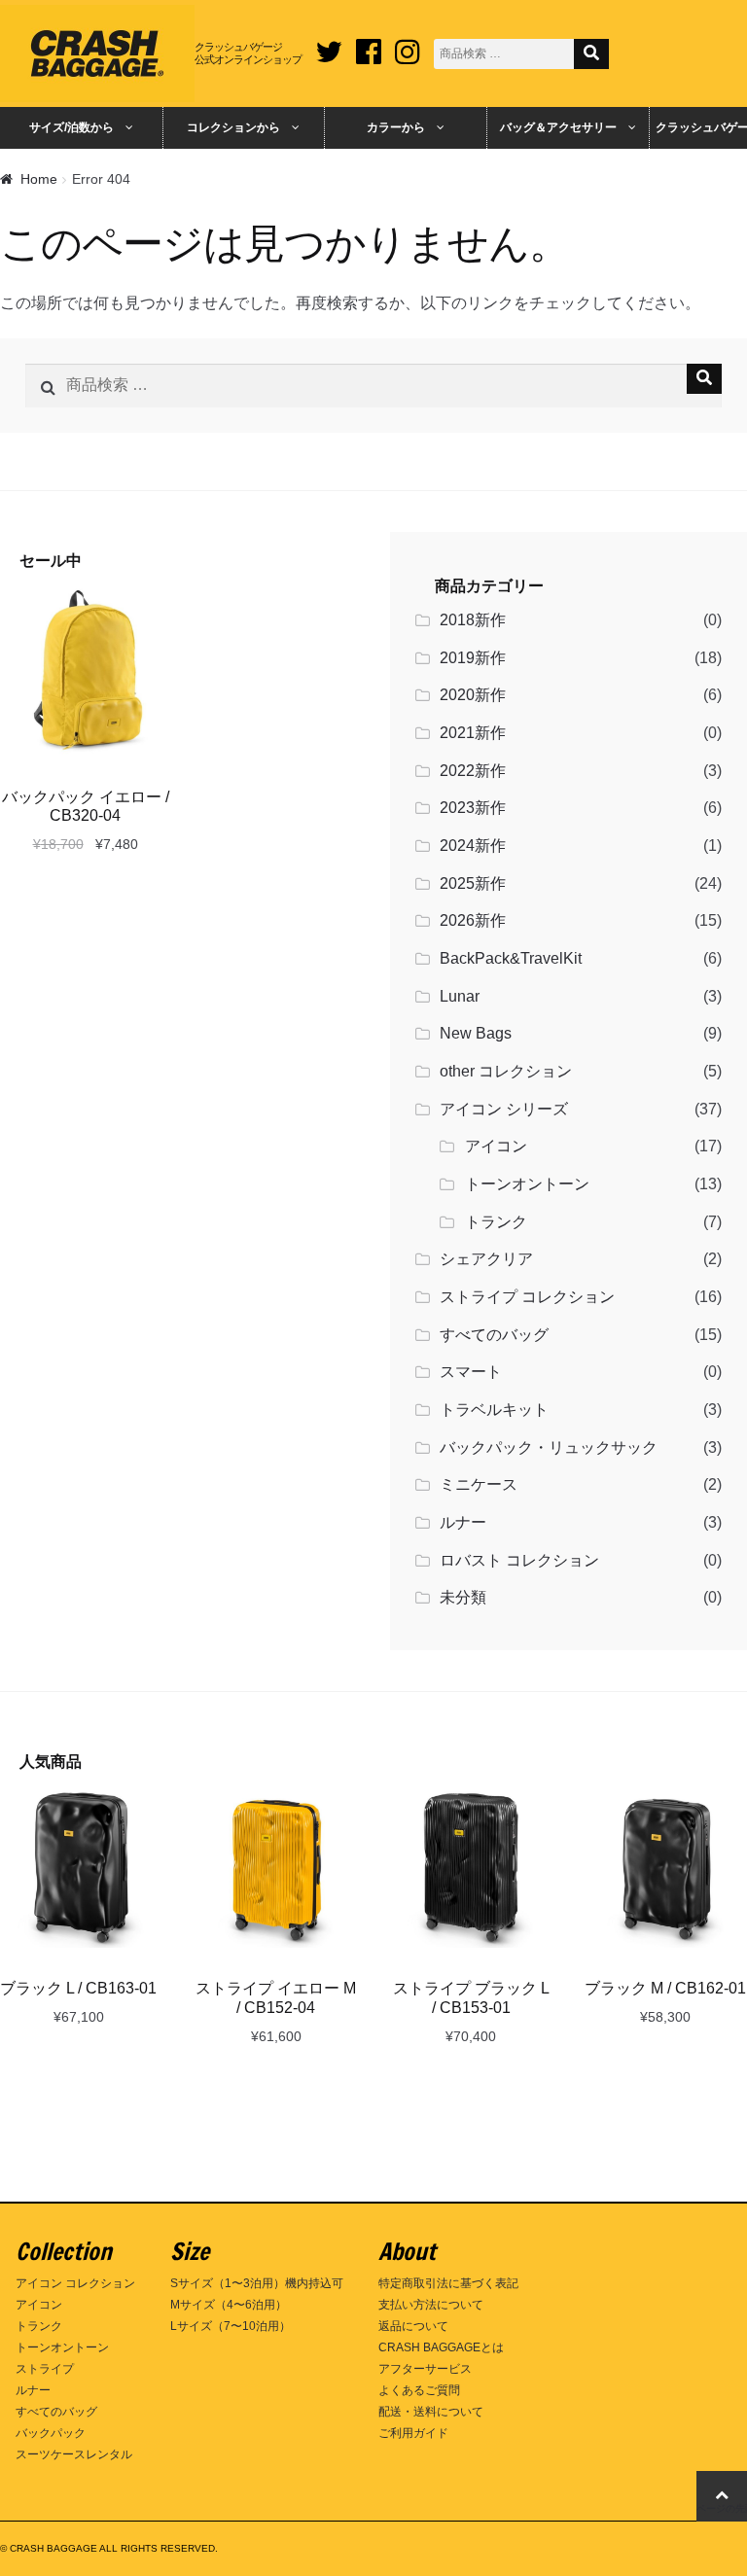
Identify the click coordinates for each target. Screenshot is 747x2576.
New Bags (476, 1033)
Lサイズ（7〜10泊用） (231, 2326)
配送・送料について (431, 2412)
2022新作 (473, 771)
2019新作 (473, 658)
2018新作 (473, 620)
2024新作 (473, 846)
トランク (496, 1222)
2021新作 (473, 733)
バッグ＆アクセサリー (558, 127)
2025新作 (473, 883)
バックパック (51, 2433)
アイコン (496, 1146)
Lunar (460, 996)
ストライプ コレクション (527, 1297)
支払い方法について (431, 2305)
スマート (471, 1372)
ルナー (463, 1522)
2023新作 (473, 808)
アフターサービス (425, 2369)
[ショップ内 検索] (591, 54)
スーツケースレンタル (74, 2454)
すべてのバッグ (494, 1335)
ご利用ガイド (413, 2433)
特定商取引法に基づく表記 (448, 2283)
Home (39, 179)
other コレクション (506, 1071)
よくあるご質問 (419, 2390)
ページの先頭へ (722, 2508)
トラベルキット (494, 1410)
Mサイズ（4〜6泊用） (229, 2305)
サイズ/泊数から (71, 127)
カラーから (396, 127)
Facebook (369, 45)
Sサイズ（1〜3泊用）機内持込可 (257, 2283)
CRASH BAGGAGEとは (441, 2347)
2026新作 (473, 920)
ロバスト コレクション (519, 1560)
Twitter (329, 45)
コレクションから (233, 127)
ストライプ (45, 2369)
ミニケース (479, 1484)
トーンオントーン (527, 1184)
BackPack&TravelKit (511, 958)
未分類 (463, 1597)
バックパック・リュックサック (549, 1447)
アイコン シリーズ (504, 1109)
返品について (413, 2326)
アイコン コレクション (75, 2283)
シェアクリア (486, 1259)
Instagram (408, 45)
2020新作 (473, 695)
